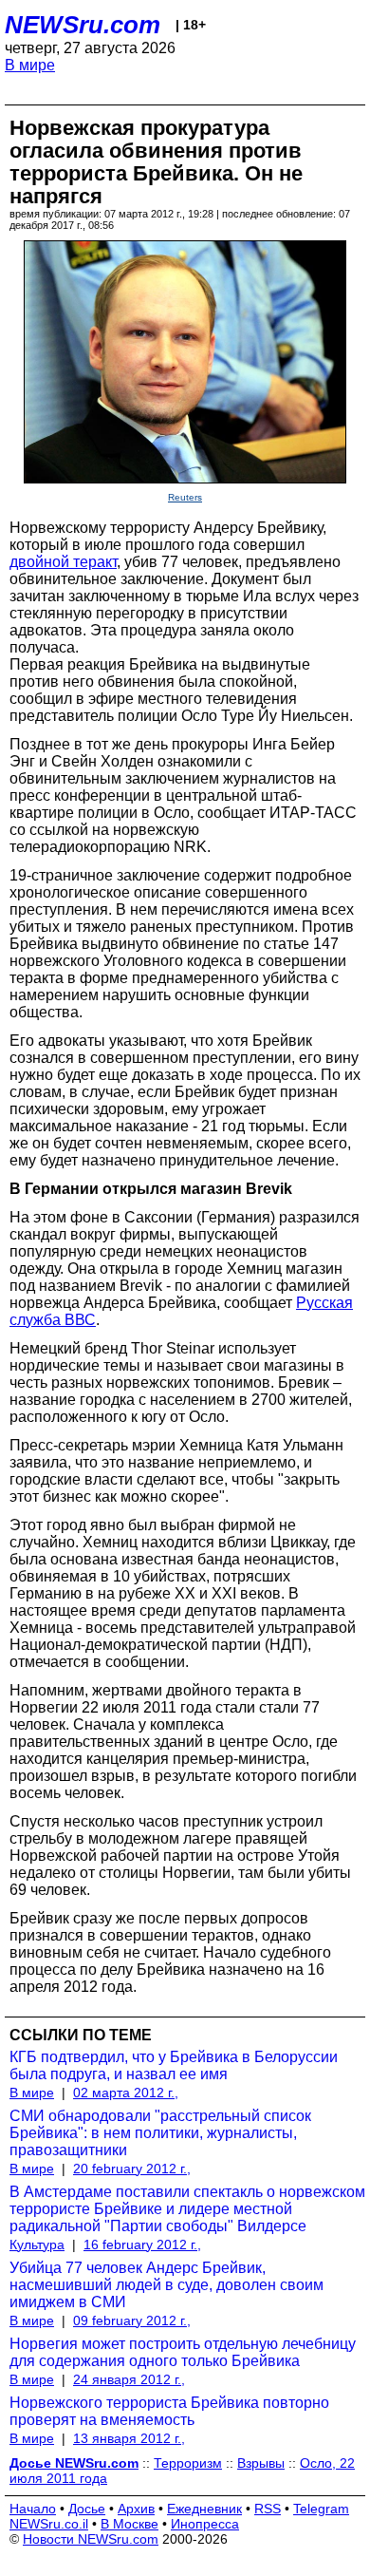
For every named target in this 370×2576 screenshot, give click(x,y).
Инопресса (205, 2524)
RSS (268, 2509)
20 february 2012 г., (132, 2169)
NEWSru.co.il (49, 2524)
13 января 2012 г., (129, 2438)
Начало (33, 2509)
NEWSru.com (83, 25)
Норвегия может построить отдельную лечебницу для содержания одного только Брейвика (183, 2352)
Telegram (321, 2509)
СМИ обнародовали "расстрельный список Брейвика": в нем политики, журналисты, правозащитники (160, 2133)
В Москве (129, 2524)
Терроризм (188, 2463)
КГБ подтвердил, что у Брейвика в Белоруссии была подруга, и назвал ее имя (174, 2065)
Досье (87, 2509)
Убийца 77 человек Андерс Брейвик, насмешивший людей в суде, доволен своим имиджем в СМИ (166, 2285)
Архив (136, 2509)
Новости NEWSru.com (91, 2539)
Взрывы (261, 2463)
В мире (30, 65)
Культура (37, 2245)
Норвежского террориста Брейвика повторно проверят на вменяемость (169, 2411)
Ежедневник (204, 2509)
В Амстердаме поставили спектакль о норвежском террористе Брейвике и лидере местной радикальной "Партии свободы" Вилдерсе (187, 2209)
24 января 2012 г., (129, 2379)
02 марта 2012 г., (126, 2093)
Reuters (185, 497)
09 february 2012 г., (132, 2320)
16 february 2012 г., (142, 2245)
